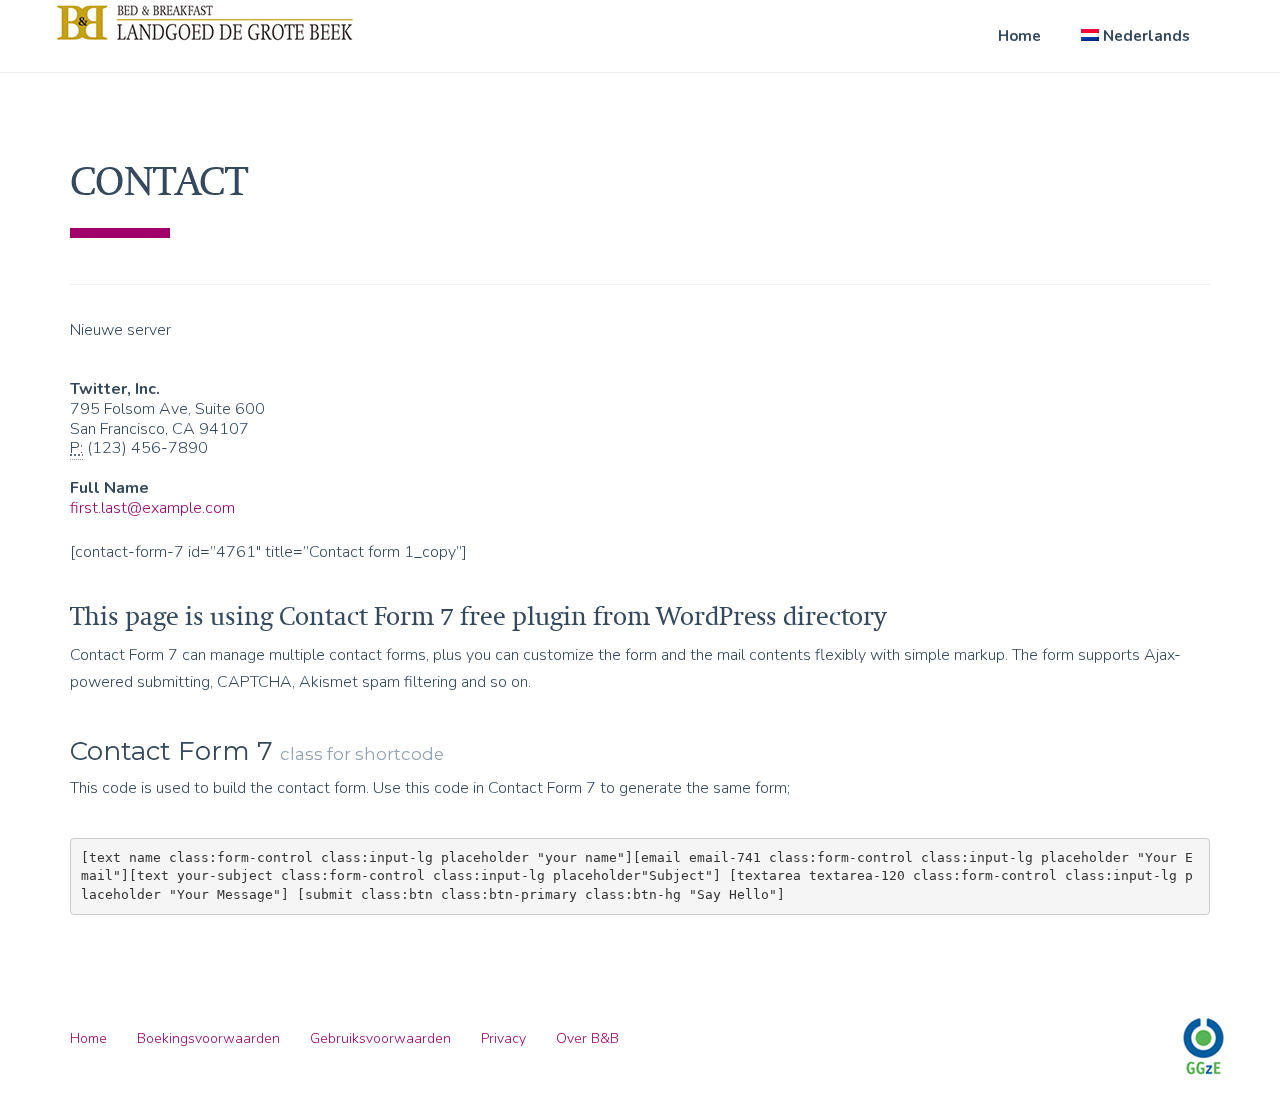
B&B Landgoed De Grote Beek (205, 22)
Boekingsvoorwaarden (208, 1038)
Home (1019, 36)
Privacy (503, 1038)
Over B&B (587, 1038)
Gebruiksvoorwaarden (380, 1038)
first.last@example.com (152, 508)
